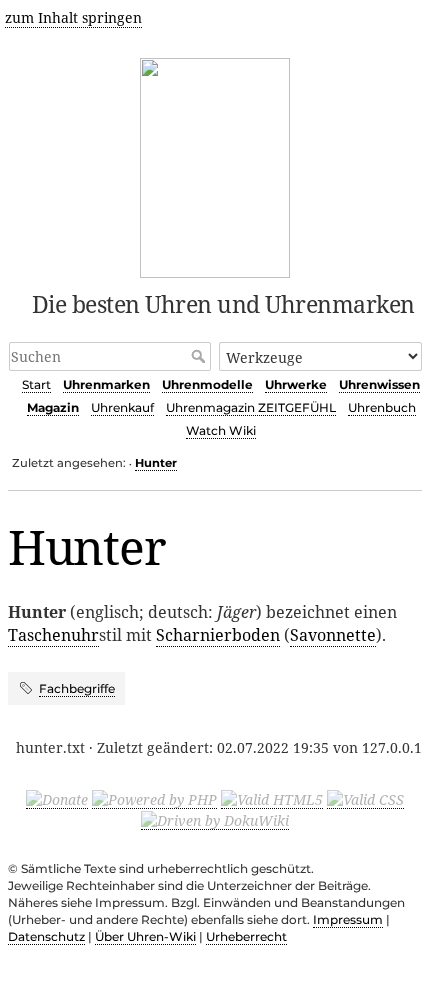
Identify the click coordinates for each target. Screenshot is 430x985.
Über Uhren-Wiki (145, 936)
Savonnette (333, 635)
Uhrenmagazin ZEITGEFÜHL (251, 407)
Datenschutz (46, 936)
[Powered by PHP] (154, 799)
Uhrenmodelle (207, 384)
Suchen (200, 356)
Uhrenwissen (379, 384)
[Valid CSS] (365, 799)
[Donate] (57, 799)
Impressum (348, 919)
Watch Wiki (221, 430)
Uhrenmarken (106, 384)
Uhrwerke (296, 384)
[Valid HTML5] (272, 799)
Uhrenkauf (122, 407)
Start (36, 384)
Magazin (53, 407)
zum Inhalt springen (73, 17)
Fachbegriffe (77, 688)
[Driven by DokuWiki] (215, 820)
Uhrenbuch (382, 407)
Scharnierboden (218, 635)
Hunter (156, 463)
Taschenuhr (53, 635)
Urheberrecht (246, 936)
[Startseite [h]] (215, 164)
